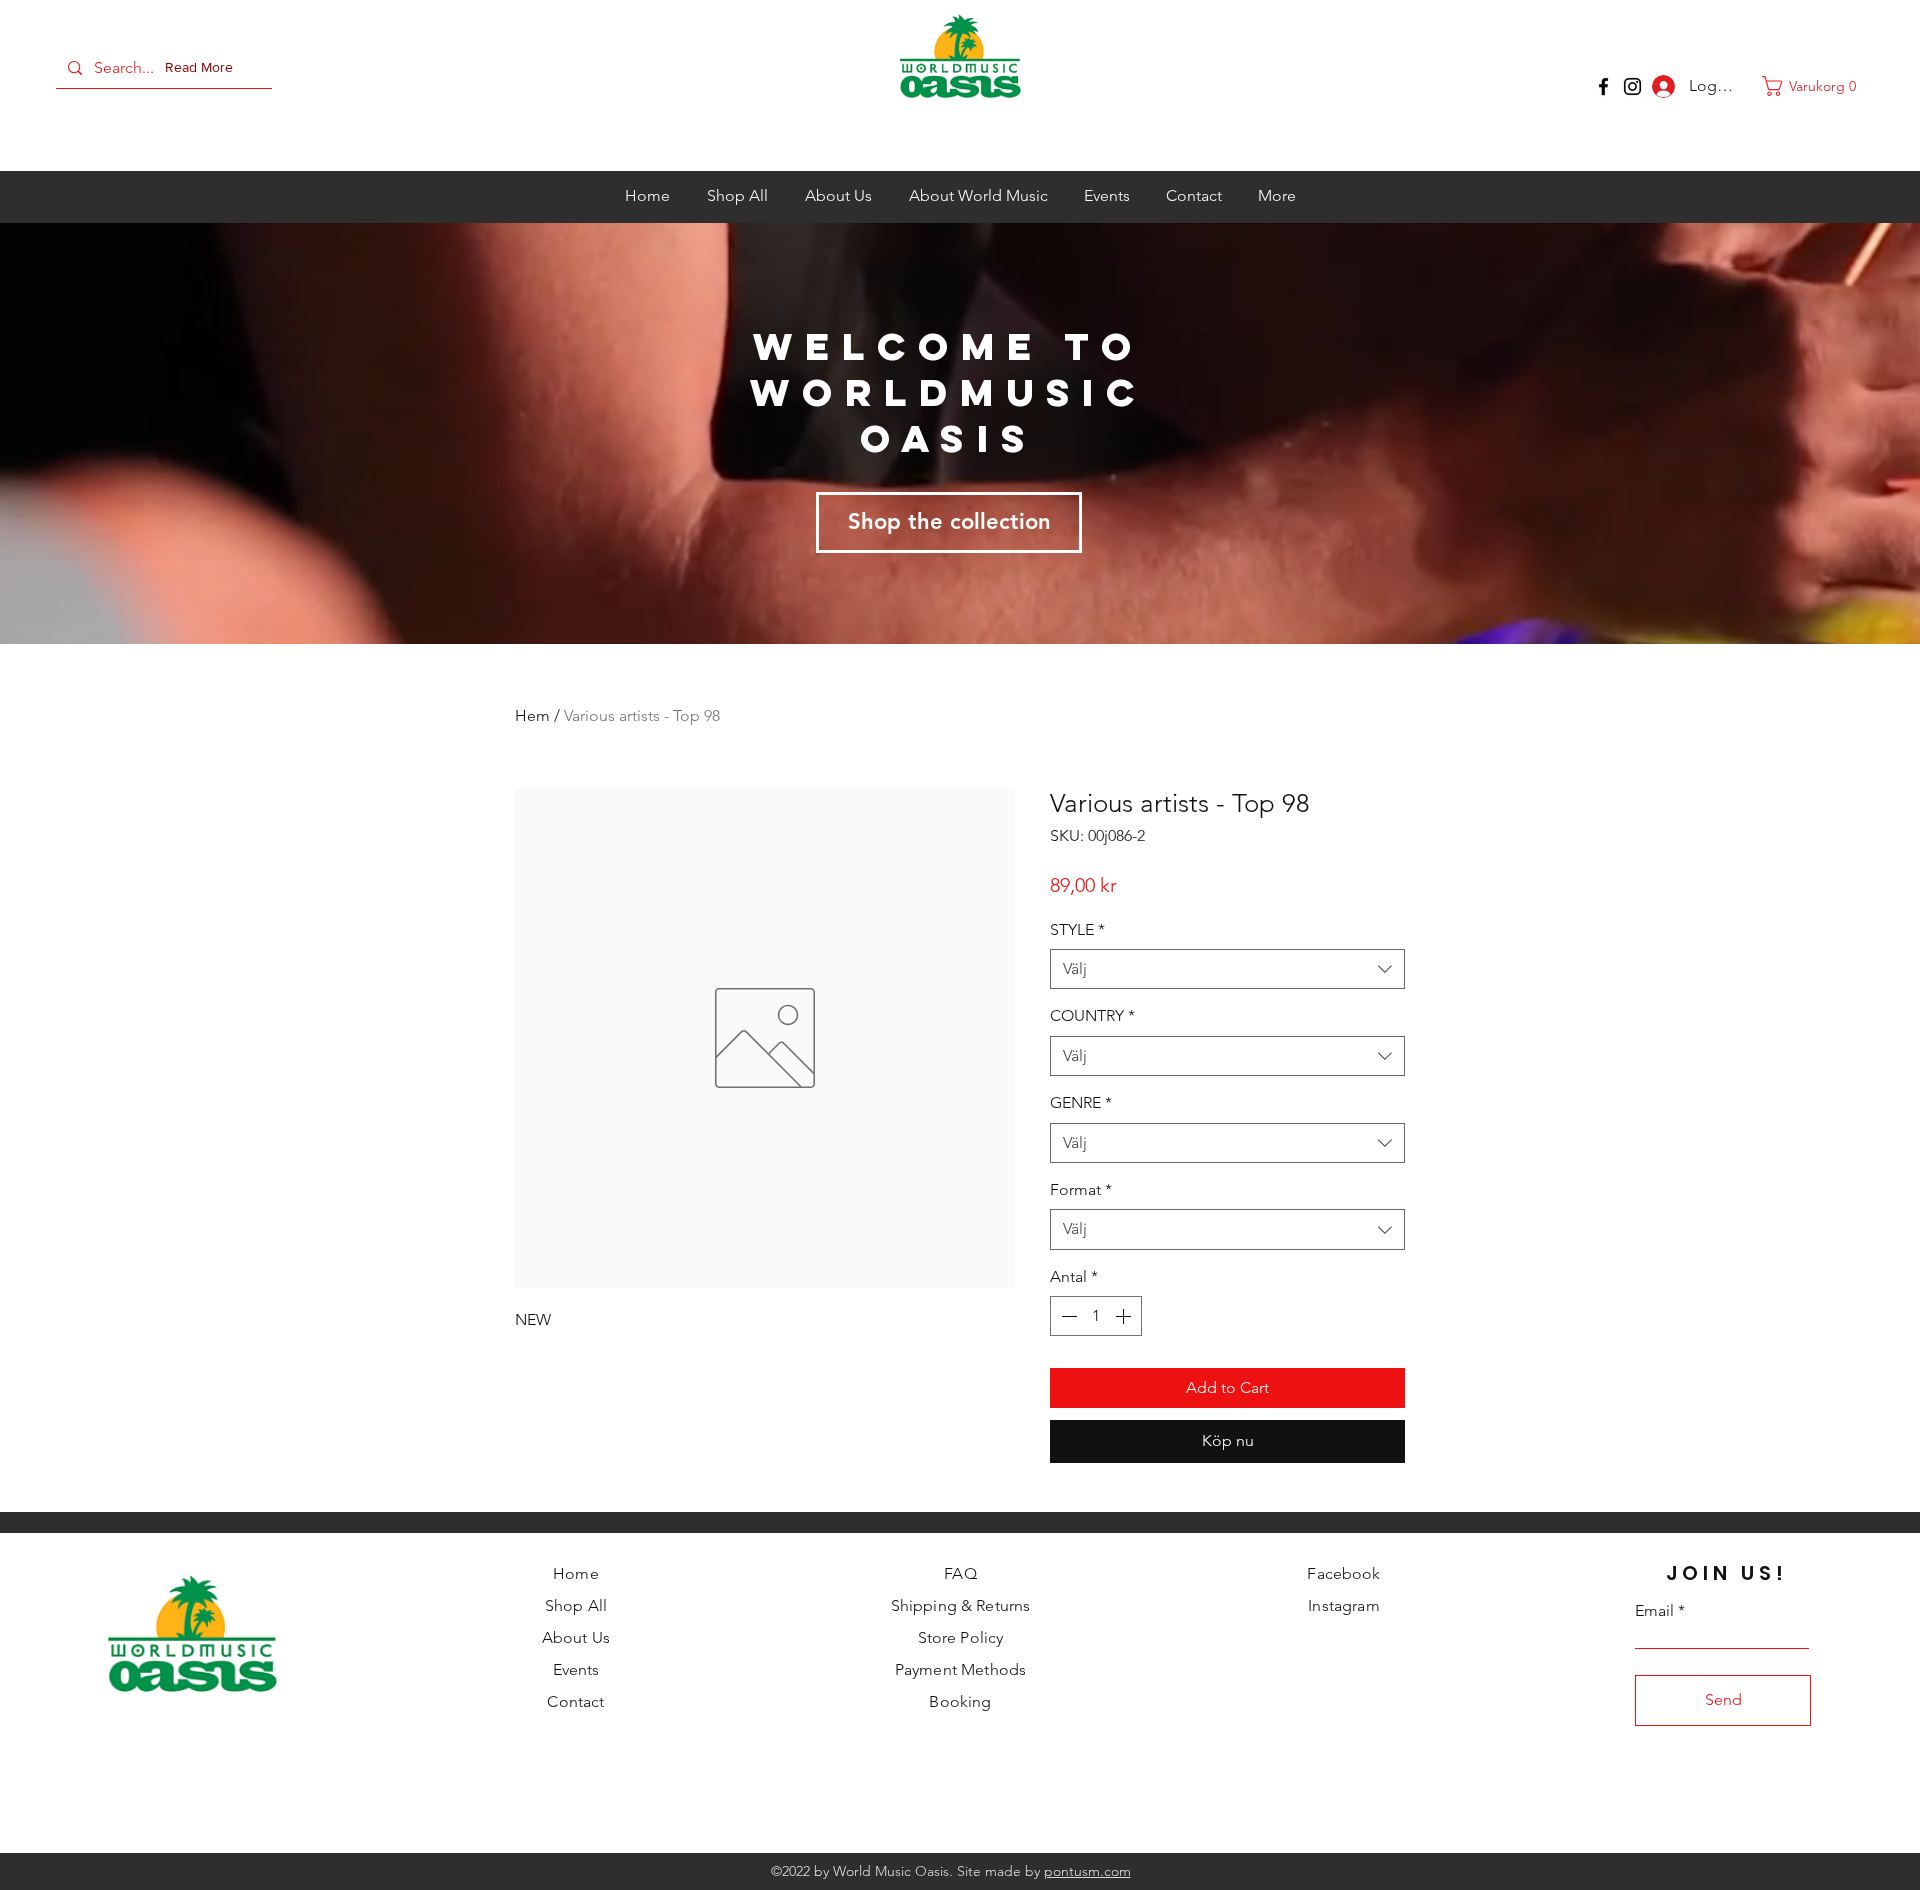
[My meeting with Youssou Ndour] (1632, 86)
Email (1654, 1611)
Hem (532, 715)
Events (576, 1669)
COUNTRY (1092, 1015)
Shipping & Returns (961, 1605)
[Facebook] (1603, 86)
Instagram (1343, 1605)
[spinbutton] (1096, 1316)
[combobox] (1227, 969)
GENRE (1081, 1102)
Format (1081, 1189)
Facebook (1343, 1573)
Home (576, 1573)
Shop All (576, 1605)
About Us (576, 1637)
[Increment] (1125, 1316)
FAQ (960, 1573)
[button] (203, 68)
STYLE (1077, 929)
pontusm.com (1087, 1871)
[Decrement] (1067, 1316)
